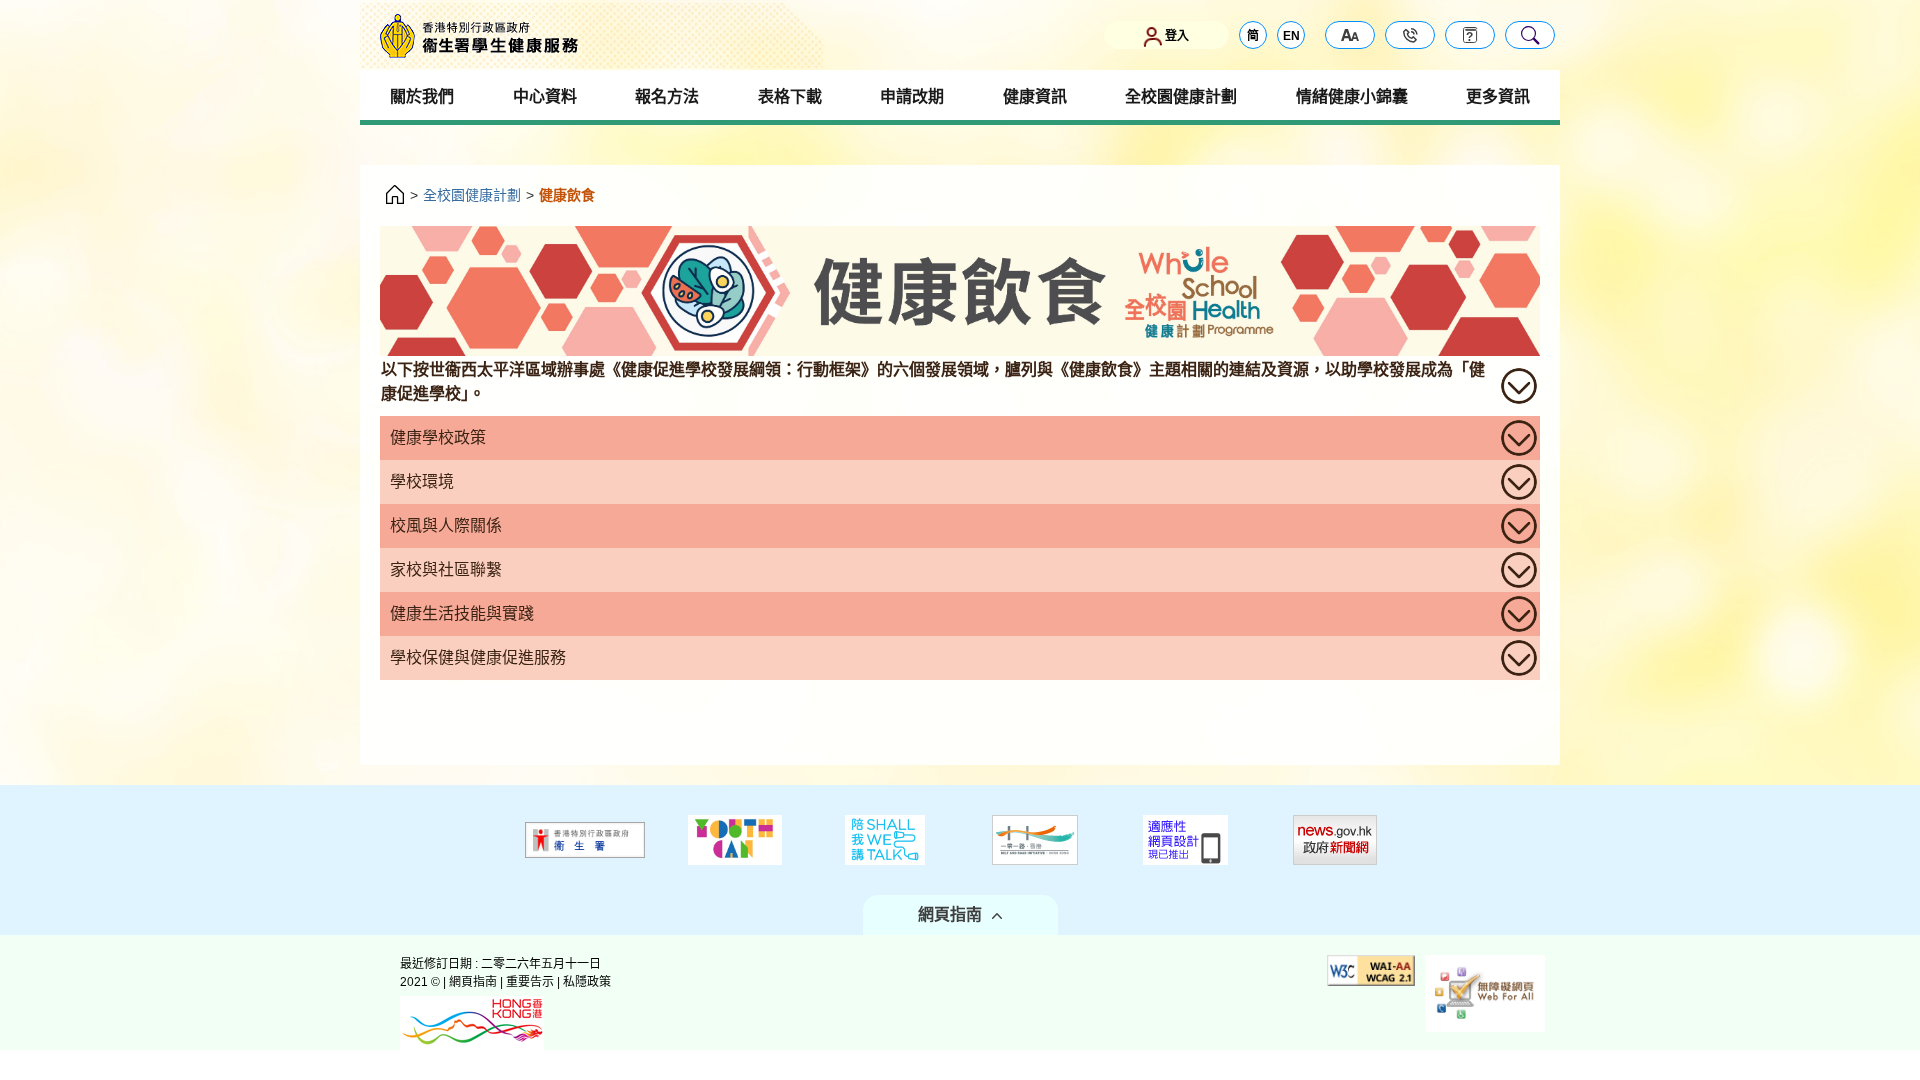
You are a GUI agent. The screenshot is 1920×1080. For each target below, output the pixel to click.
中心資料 (545, 96)
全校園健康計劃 (1181, 96)
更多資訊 (1498, 96)
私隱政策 (587, 982)
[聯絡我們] (1410, 35)
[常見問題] (1470, 35)
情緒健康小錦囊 (1352, 96)
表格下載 (790, 96)
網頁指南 (950, 914)
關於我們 (422, 96)
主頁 (395, 196)
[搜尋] (1530, 35)
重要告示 (530, 982)
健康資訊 (1035, 96)
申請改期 (912, 96)
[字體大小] (1350, 35)
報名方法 (667, 96)
